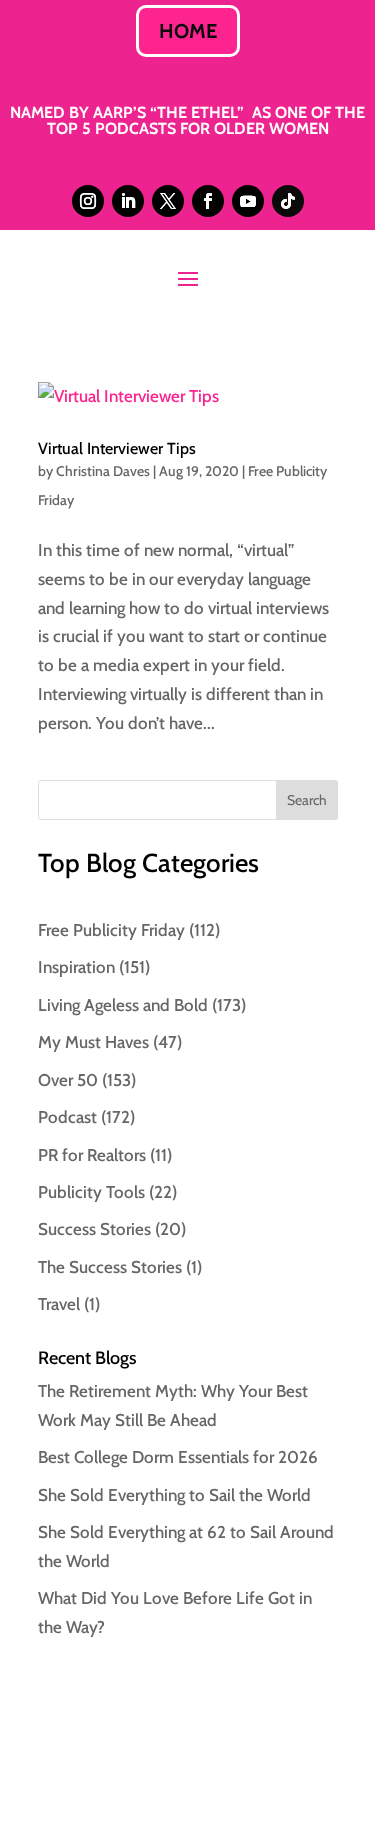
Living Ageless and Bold (123, 1005)
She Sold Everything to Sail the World (174, 1495)
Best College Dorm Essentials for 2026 (178, 1457)
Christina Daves (103, 471)
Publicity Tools (91, 1192)
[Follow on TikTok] (288, 201)
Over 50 (68, 1080)
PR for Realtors (92, 1155)
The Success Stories (110, 1267)
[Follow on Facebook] (208, 201)
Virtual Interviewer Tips (117, 448)
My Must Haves (93, 1042)
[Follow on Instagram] (88, 201)
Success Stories (94, 1229)
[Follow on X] (168, 201)
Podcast (67, 1117)
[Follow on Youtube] (248, 201)
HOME (188, 31)
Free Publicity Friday (111, 930)
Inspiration (76, 967)
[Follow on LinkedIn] (128, 201)
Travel (59, 1304)
